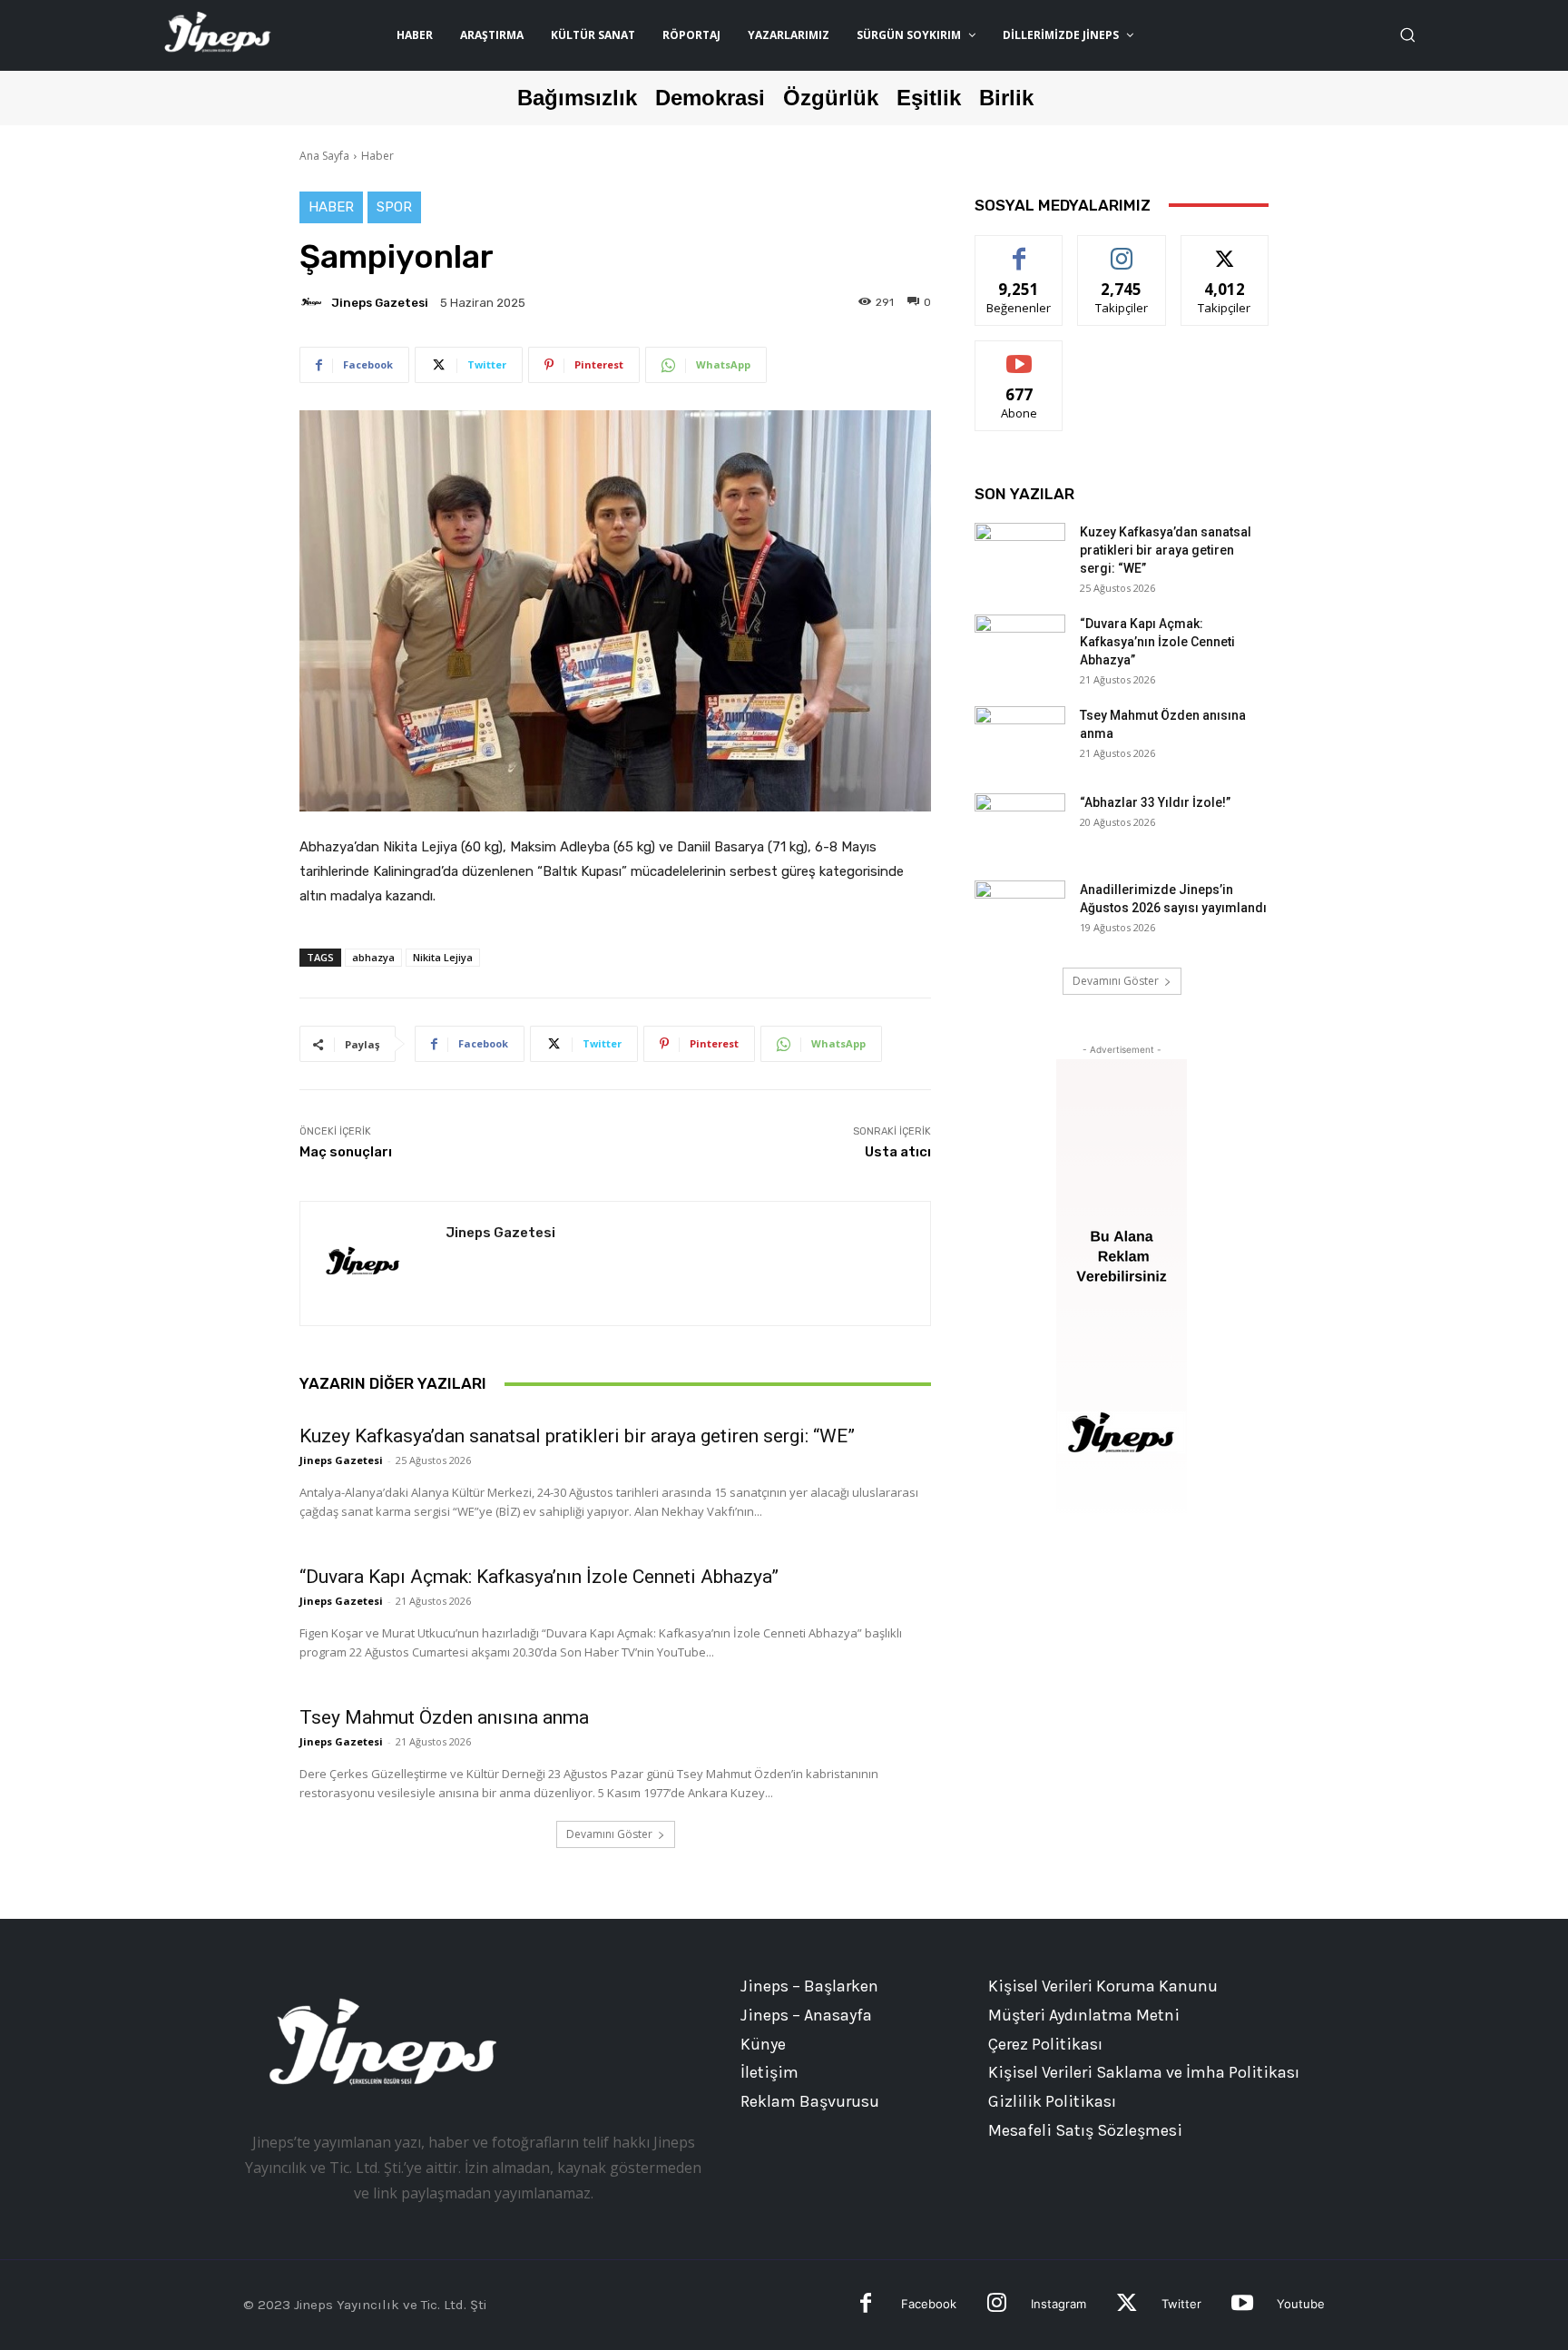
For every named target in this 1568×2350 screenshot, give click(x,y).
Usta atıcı (898, 1152)
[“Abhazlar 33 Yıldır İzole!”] (1020, 825)
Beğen (1019, 249)
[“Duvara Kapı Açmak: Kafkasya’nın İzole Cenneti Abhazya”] (1020, 646)
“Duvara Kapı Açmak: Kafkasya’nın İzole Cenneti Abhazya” (539, 1577)
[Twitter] (1127, 2305)
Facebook (929, 2304)
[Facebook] (866, 2305)
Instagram (1058, 2304)
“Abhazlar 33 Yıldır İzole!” (1155, 802)
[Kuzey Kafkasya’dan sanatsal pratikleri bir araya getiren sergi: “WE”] (1020, 555)
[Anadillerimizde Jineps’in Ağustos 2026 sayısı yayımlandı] (1020, 912)
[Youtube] (1242, 2305)
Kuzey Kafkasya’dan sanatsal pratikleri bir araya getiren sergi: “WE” (577, 1436)
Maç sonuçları (346, 1152)
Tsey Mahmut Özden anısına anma (444, 1717)
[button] (1407, 34)
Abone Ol (1019, 354)
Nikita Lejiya (443, 957)
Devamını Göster (609, 1834)
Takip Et (1122, 249)
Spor (394, 207)
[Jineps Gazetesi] (314, 302)
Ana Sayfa (324, 156)
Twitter (1181, 2304)
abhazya (373, 957)
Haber (377, 156)
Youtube (1301, 2304)
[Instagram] (997, 2305)
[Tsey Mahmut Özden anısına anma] (1020, 738)
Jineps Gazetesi (380, 303)
